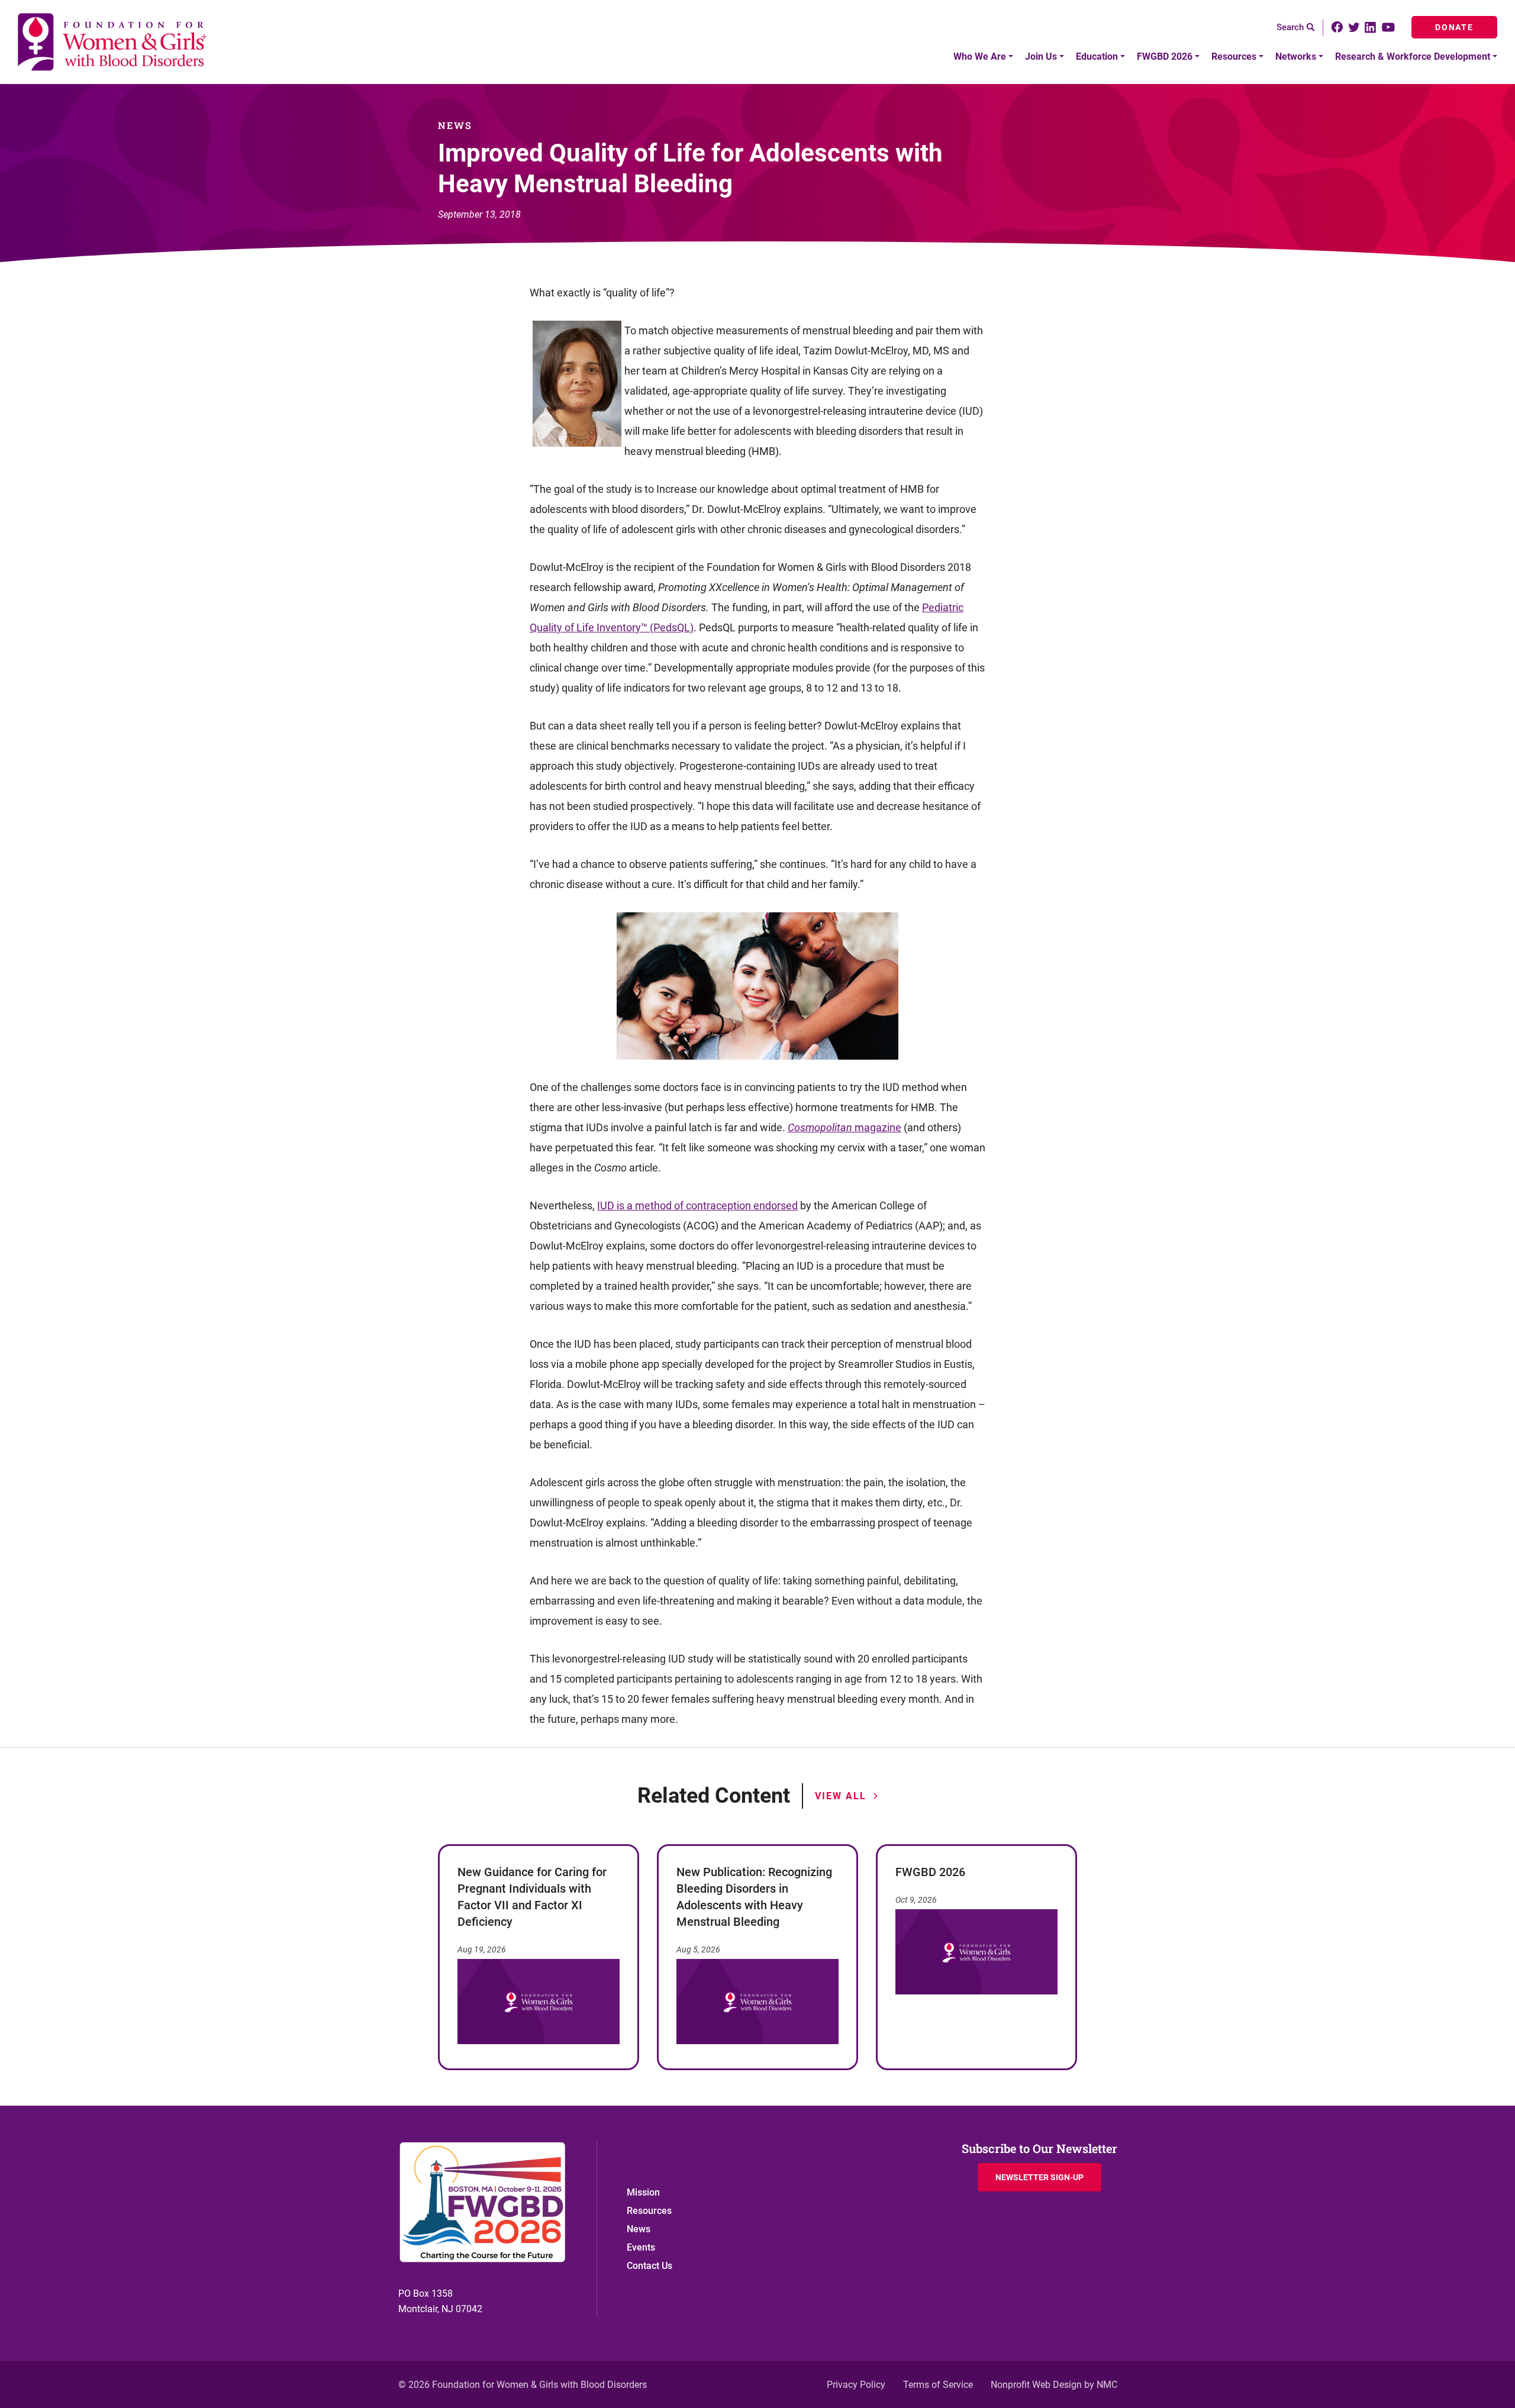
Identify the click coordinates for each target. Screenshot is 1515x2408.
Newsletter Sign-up (1039, 2177)
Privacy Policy (856, 2385)
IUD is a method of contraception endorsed (697, 1205)
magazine (878, 1127)
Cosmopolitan (821, 1127)
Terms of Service (938, 2385)
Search (1290, 27)
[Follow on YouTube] (1390, 27)
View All (840, 1796)
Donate (1454, 27)
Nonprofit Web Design (1036, 2385)
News (639, 2229)
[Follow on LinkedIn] (1370, 28)
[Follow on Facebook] (1337, 27)
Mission (643, 2192)
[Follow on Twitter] (1354, 28)
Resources (649, 2211)
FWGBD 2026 (930, 1872)
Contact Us (649, 2266)
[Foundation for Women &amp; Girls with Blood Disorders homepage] (113, 42)
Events (641, 2247)
